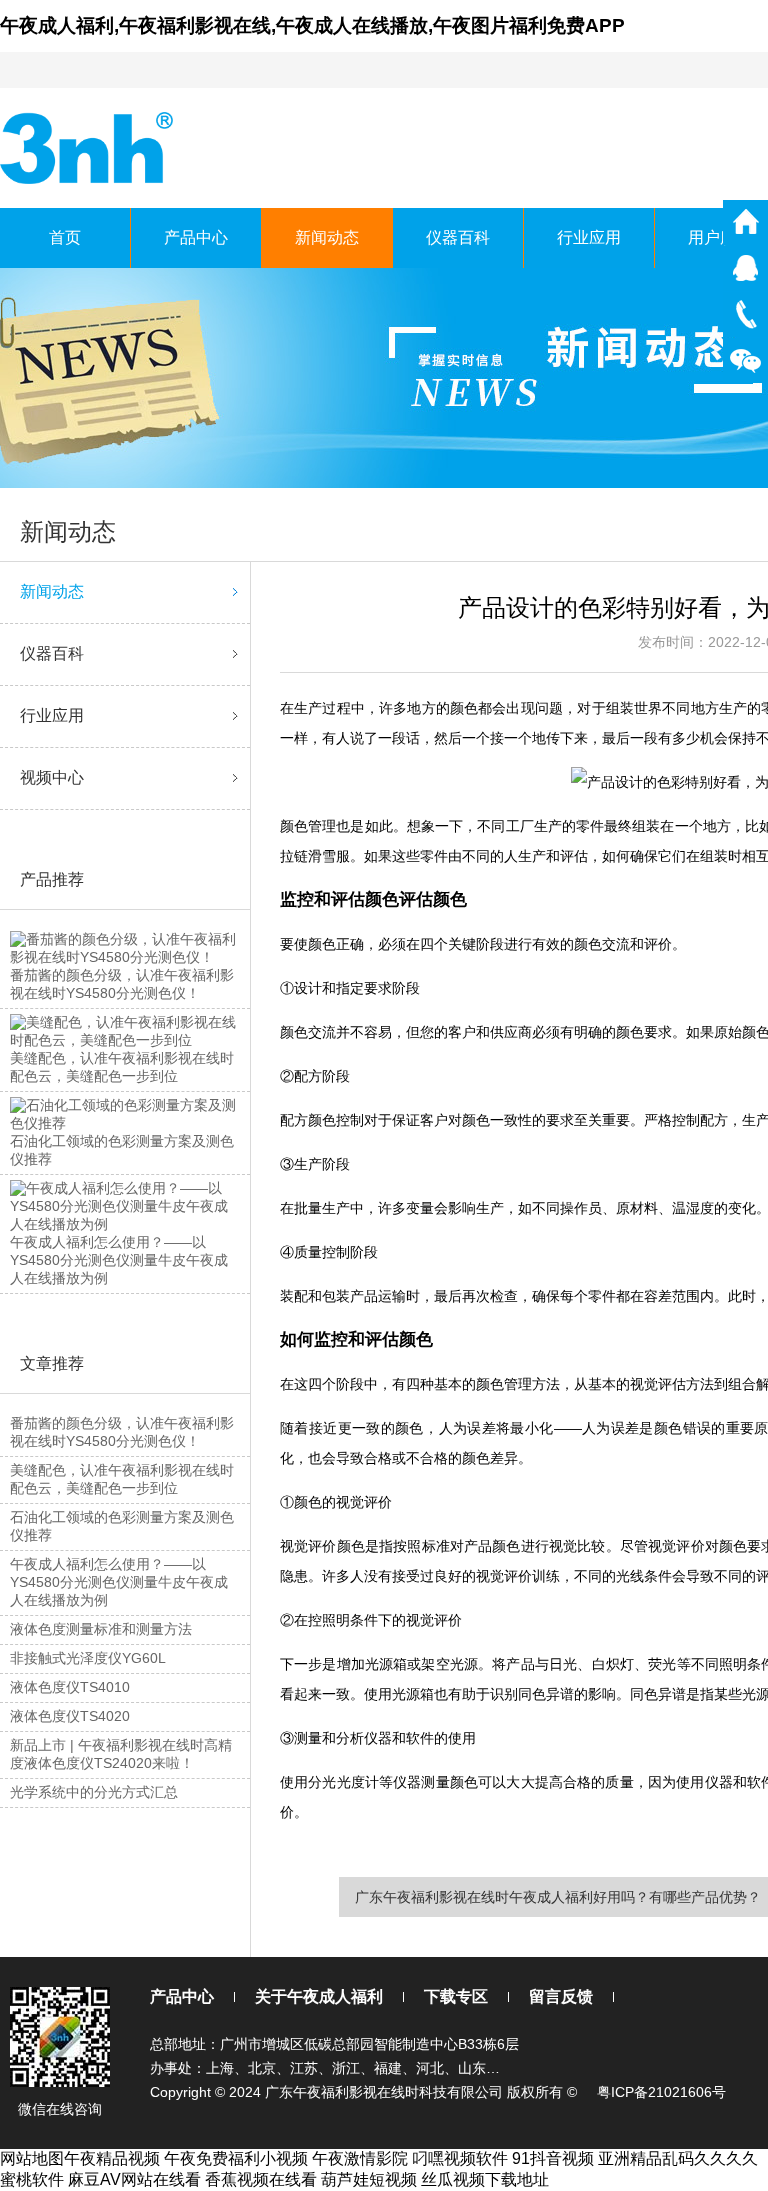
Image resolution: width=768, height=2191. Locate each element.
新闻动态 (327, 237)
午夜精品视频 (112, 2158)
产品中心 (196, 237)
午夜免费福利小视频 (236, 2158)
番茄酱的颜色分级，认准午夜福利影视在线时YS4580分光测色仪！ (122, 1432)
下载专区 (456, 1996)
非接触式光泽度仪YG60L (88, 1658)
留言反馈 (561, 1996)
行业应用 (589, 237)
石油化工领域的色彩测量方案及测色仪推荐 (122, 1526)
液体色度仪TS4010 (70, 1687)
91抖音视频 (553, 2158)
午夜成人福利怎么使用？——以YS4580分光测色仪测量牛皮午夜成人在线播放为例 (119, 1582)
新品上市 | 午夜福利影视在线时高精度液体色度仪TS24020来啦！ (121, 1754)
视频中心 (52, 777)
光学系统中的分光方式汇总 (94, 1792)
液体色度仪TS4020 (70, 1716)
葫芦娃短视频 (369, 2179)
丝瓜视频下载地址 (485, 2179)
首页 (65, 237)
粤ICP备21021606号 (661, 2092)
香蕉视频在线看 (261, 2179)
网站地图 (32, 2158)
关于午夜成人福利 (319, 1996)
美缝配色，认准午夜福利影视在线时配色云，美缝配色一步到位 (122, 1479)
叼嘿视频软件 (460, 2158)
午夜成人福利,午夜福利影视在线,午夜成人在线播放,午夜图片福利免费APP (312, 25)
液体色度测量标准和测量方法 (101, 1629)
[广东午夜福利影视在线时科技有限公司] (88, 146)
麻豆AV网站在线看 (134, 2179)
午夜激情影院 (360, 2158)
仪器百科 (458, 237)
